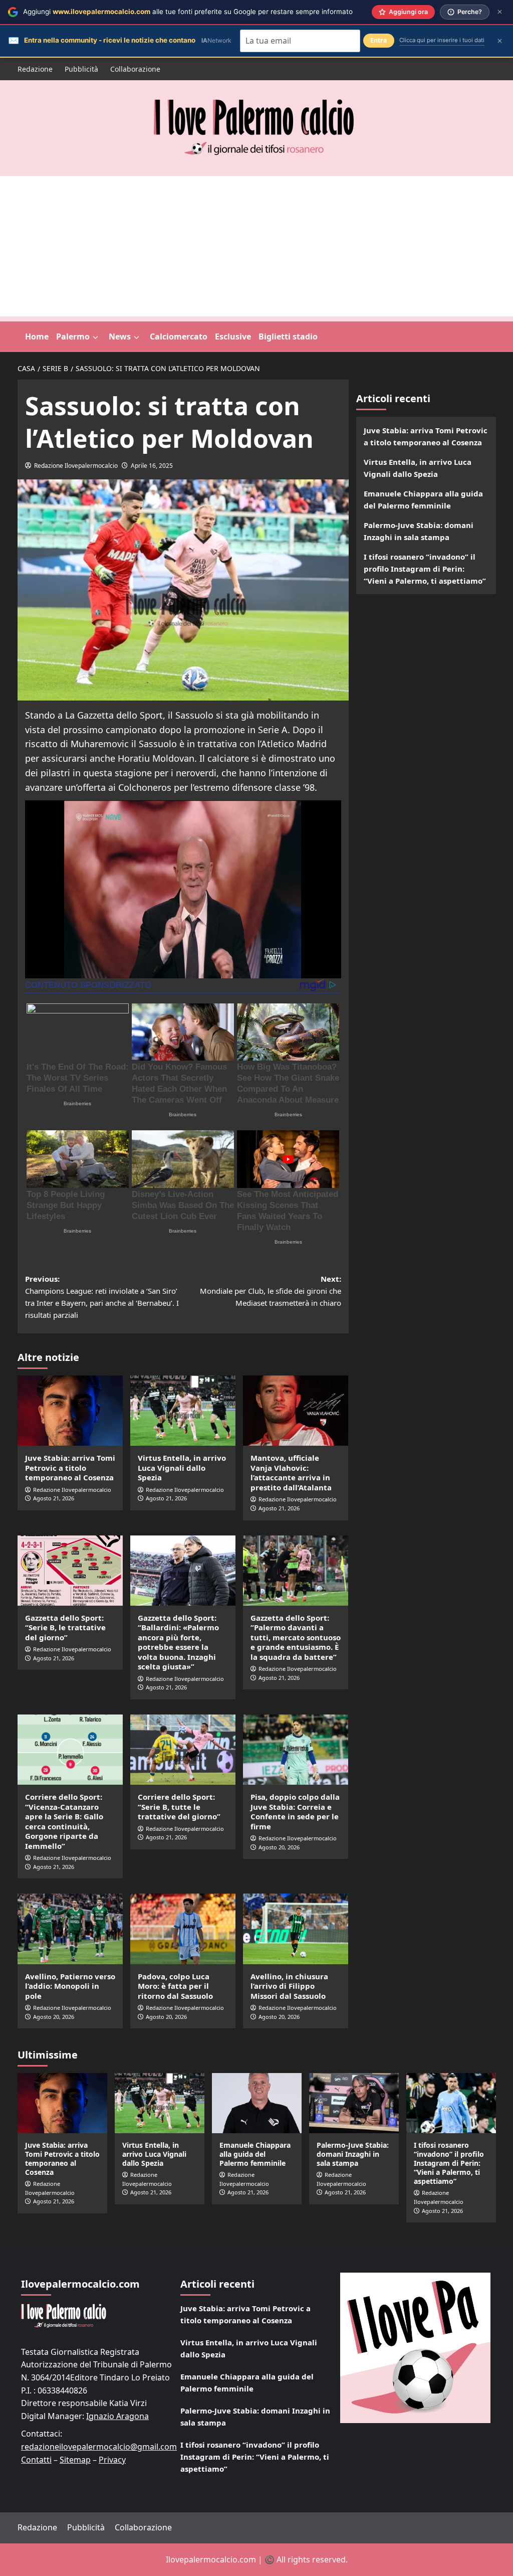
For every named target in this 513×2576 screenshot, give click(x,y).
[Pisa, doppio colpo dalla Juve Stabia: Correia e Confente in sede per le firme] (296, 1750)
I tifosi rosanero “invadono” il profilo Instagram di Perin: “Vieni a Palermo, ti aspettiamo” (425, 569)
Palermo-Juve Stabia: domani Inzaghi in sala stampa (419, 531)
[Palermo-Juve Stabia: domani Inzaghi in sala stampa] (354, 2103)
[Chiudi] (500, 12)
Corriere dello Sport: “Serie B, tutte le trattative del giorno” (179, 1807)
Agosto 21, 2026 (54, 1498)
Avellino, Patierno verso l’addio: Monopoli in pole (70, 1986)
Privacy (112, 2460)
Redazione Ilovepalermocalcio (76, 466)
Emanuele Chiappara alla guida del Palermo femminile (423, 499)
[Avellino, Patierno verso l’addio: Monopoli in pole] (70, 1929)
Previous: (102, 1297)
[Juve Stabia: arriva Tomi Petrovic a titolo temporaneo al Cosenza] (70, 1411)
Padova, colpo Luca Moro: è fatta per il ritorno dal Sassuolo (175, 1986)
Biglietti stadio (288, 336)
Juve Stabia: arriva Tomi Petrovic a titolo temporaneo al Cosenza (70, 1468)
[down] (95, 337)
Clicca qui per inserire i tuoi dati (442, 40)
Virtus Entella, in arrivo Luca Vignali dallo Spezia (182, 1468)
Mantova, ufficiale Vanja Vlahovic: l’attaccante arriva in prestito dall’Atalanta (291, 1473)
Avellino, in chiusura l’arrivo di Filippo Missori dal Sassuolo (289, 1986)
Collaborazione (135, 69)
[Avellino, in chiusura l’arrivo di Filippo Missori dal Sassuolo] (296, 1929)
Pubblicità (81, 69)
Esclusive (233, 336)
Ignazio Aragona (117, 2416)
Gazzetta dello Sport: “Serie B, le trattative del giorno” (65, 1627)
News (120, 336)
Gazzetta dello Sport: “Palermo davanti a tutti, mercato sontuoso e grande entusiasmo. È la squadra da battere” (296, 1637)
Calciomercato (179, 336)
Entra (379, 40)
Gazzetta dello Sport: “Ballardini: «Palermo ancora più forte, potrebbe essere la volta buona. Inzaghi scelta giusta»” (178, 1642)
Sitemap (75, 2460)
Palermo (73, 336)
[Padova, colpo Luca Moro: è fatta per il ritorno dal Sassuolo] (183, 1929)
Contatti (36, 2460)
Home (37, 336)
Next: (271, 1291)
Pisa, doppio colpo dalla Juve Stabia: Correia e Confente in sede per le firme (295, 1812)
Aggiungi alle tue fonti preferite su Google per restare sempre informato (188, 12)
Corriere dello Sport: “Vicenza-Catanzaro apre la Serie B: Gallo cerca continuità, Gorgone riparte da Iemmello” (64, 1821)
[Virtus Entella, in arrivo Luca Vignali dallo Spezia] (183, 1411)
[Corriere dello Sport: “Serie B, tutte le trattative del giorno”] (183, 1750)
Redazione (35, 69)
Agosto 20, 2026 (279, 1847)
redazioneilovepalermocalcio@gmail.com (99, 2447)
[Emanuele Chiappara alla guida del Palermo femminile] (257, 2103)
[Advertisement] (256, 246)
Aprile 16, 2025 (152, 466)
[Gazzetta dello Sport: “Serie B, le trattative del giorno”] (70, 1571)
